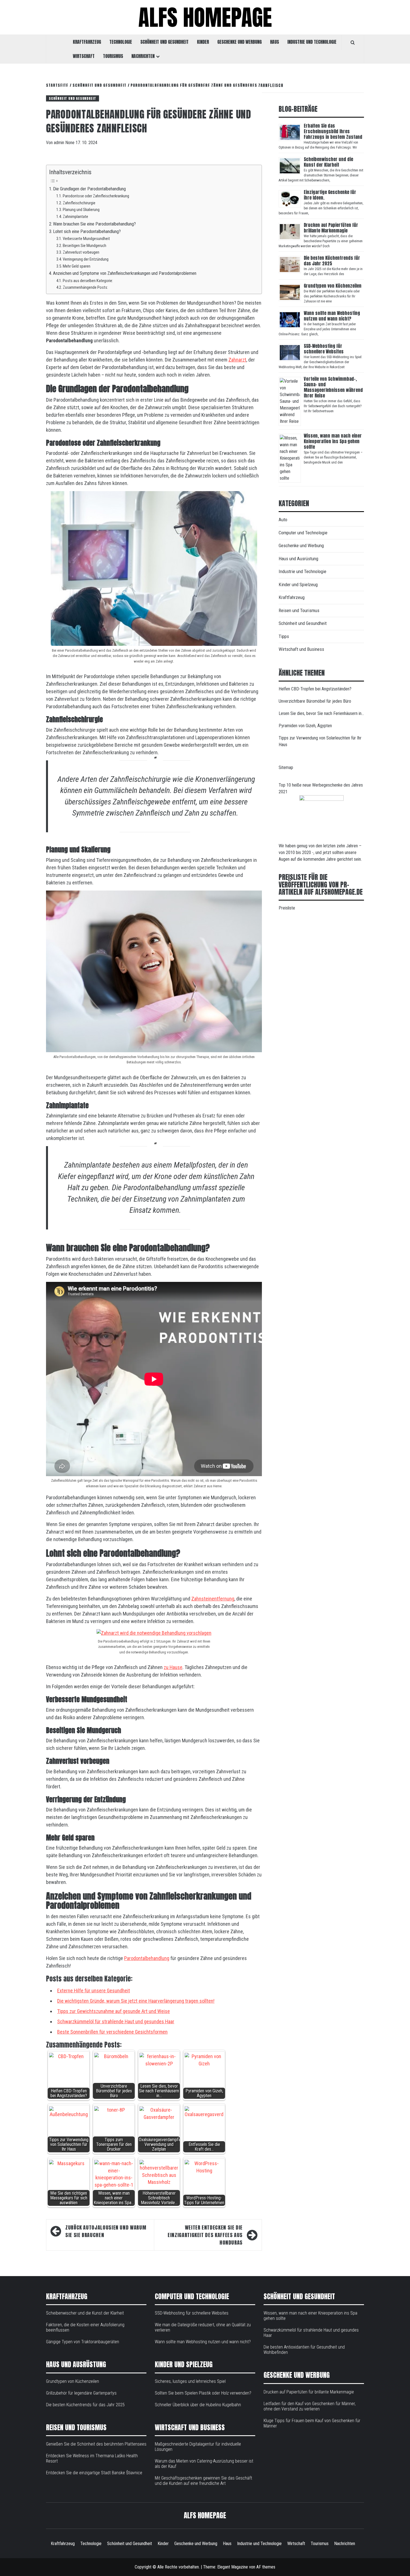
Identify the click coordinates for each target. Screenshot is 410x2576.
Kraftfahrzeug (87, 42)
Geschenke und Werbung (239, 42)
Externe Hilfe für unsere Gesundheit (94, 1991)
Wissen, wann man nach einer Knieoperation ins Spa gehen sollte (333, 441)
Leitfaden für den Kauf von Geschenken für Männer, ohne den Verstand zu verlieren (310, 2406)
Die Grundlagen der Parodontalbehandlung (89, 189)
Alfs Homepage (205, 17)
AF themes (266, 2567)
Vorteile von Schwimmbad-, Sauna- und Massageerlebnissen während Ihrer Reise (333, 387)
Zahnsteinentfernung (213, 1599)
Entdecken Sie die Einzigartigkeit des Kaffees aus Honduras (205, 2235)
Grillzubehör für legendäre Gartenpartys (81, 2393)
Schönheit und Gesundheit (164, 42)
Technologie (121, 42)
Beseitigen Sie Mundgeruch (85, 246)
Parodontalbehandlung (147, 1958)
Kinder (203, 42)
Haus (274, 42)
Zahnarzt (237, 360)
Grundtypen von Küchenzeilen (333, 286)
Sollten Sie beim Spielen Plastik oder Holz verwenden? (203, 2393)
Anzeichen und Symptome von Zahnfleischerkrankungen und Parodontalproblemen (125, 273)
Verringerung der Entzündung (86, 259)
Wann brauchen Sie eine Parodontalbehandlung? (94, 224)
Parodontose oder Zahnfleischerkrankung (96, 196)
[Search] (353, 42)
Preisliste (287, 908)
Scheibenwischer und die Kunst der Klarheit (328, 162)
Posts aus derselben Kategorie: (88, 281)
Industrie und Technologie (312, 42)
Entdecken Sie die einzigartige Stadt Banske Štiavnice (94, 2473)
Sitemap (286, 767)
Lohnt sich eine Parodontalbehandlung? (87, 231)
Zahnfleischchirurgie (79, 203)
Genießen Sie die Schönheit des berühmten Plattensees (96, 2444)
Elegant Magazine (233, 2567)
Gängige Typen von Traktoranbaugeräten (83, 2342)
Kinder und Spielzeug (298, 584)
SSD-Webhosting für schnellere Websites (324, 349)
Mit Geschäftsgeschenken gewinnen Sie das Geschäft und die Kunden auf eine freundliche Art (203, 2481)
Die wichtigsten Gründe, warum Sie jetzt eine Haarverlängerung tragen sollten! (136, 2001)
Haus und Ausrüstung (298, 559)
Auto (283, 520)
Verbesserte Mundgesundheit (87, 239)
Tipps (284, 636)
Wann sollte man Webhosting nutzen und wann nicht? (332, 316)
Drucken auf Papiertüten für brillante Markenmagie (331, 228)
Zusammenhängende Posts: (85, 287)
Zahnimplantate (75, 217)
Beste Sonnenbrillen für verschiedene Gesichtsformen (112, 2032)
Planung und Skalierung (82, 210)
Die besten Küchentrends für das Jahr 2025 (332, 261)
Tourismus (113, 56)
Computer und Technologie (303, 533)
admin (60, 143)
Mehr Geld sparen (77, 266)
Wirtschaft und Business (301, 649)
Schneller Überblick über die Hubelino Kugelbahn (198, 2405)
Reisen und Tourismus (299, 610)
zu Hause (173, 1667)
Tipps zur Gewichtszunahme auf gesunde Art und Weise (114, 2011)
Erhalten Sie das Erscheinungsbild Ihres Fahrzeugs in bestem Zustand (333, 131)
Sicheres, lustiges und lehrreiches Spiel (190, 2381)
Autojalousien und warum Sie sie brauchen (106, 2231)
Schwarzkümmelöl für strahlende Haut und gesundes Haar (116, 2021)
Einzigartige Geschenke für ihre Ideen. (330, 195)
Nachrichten (143, 56)
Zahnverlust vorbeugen (81, 252)
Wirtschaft (84, 56)
